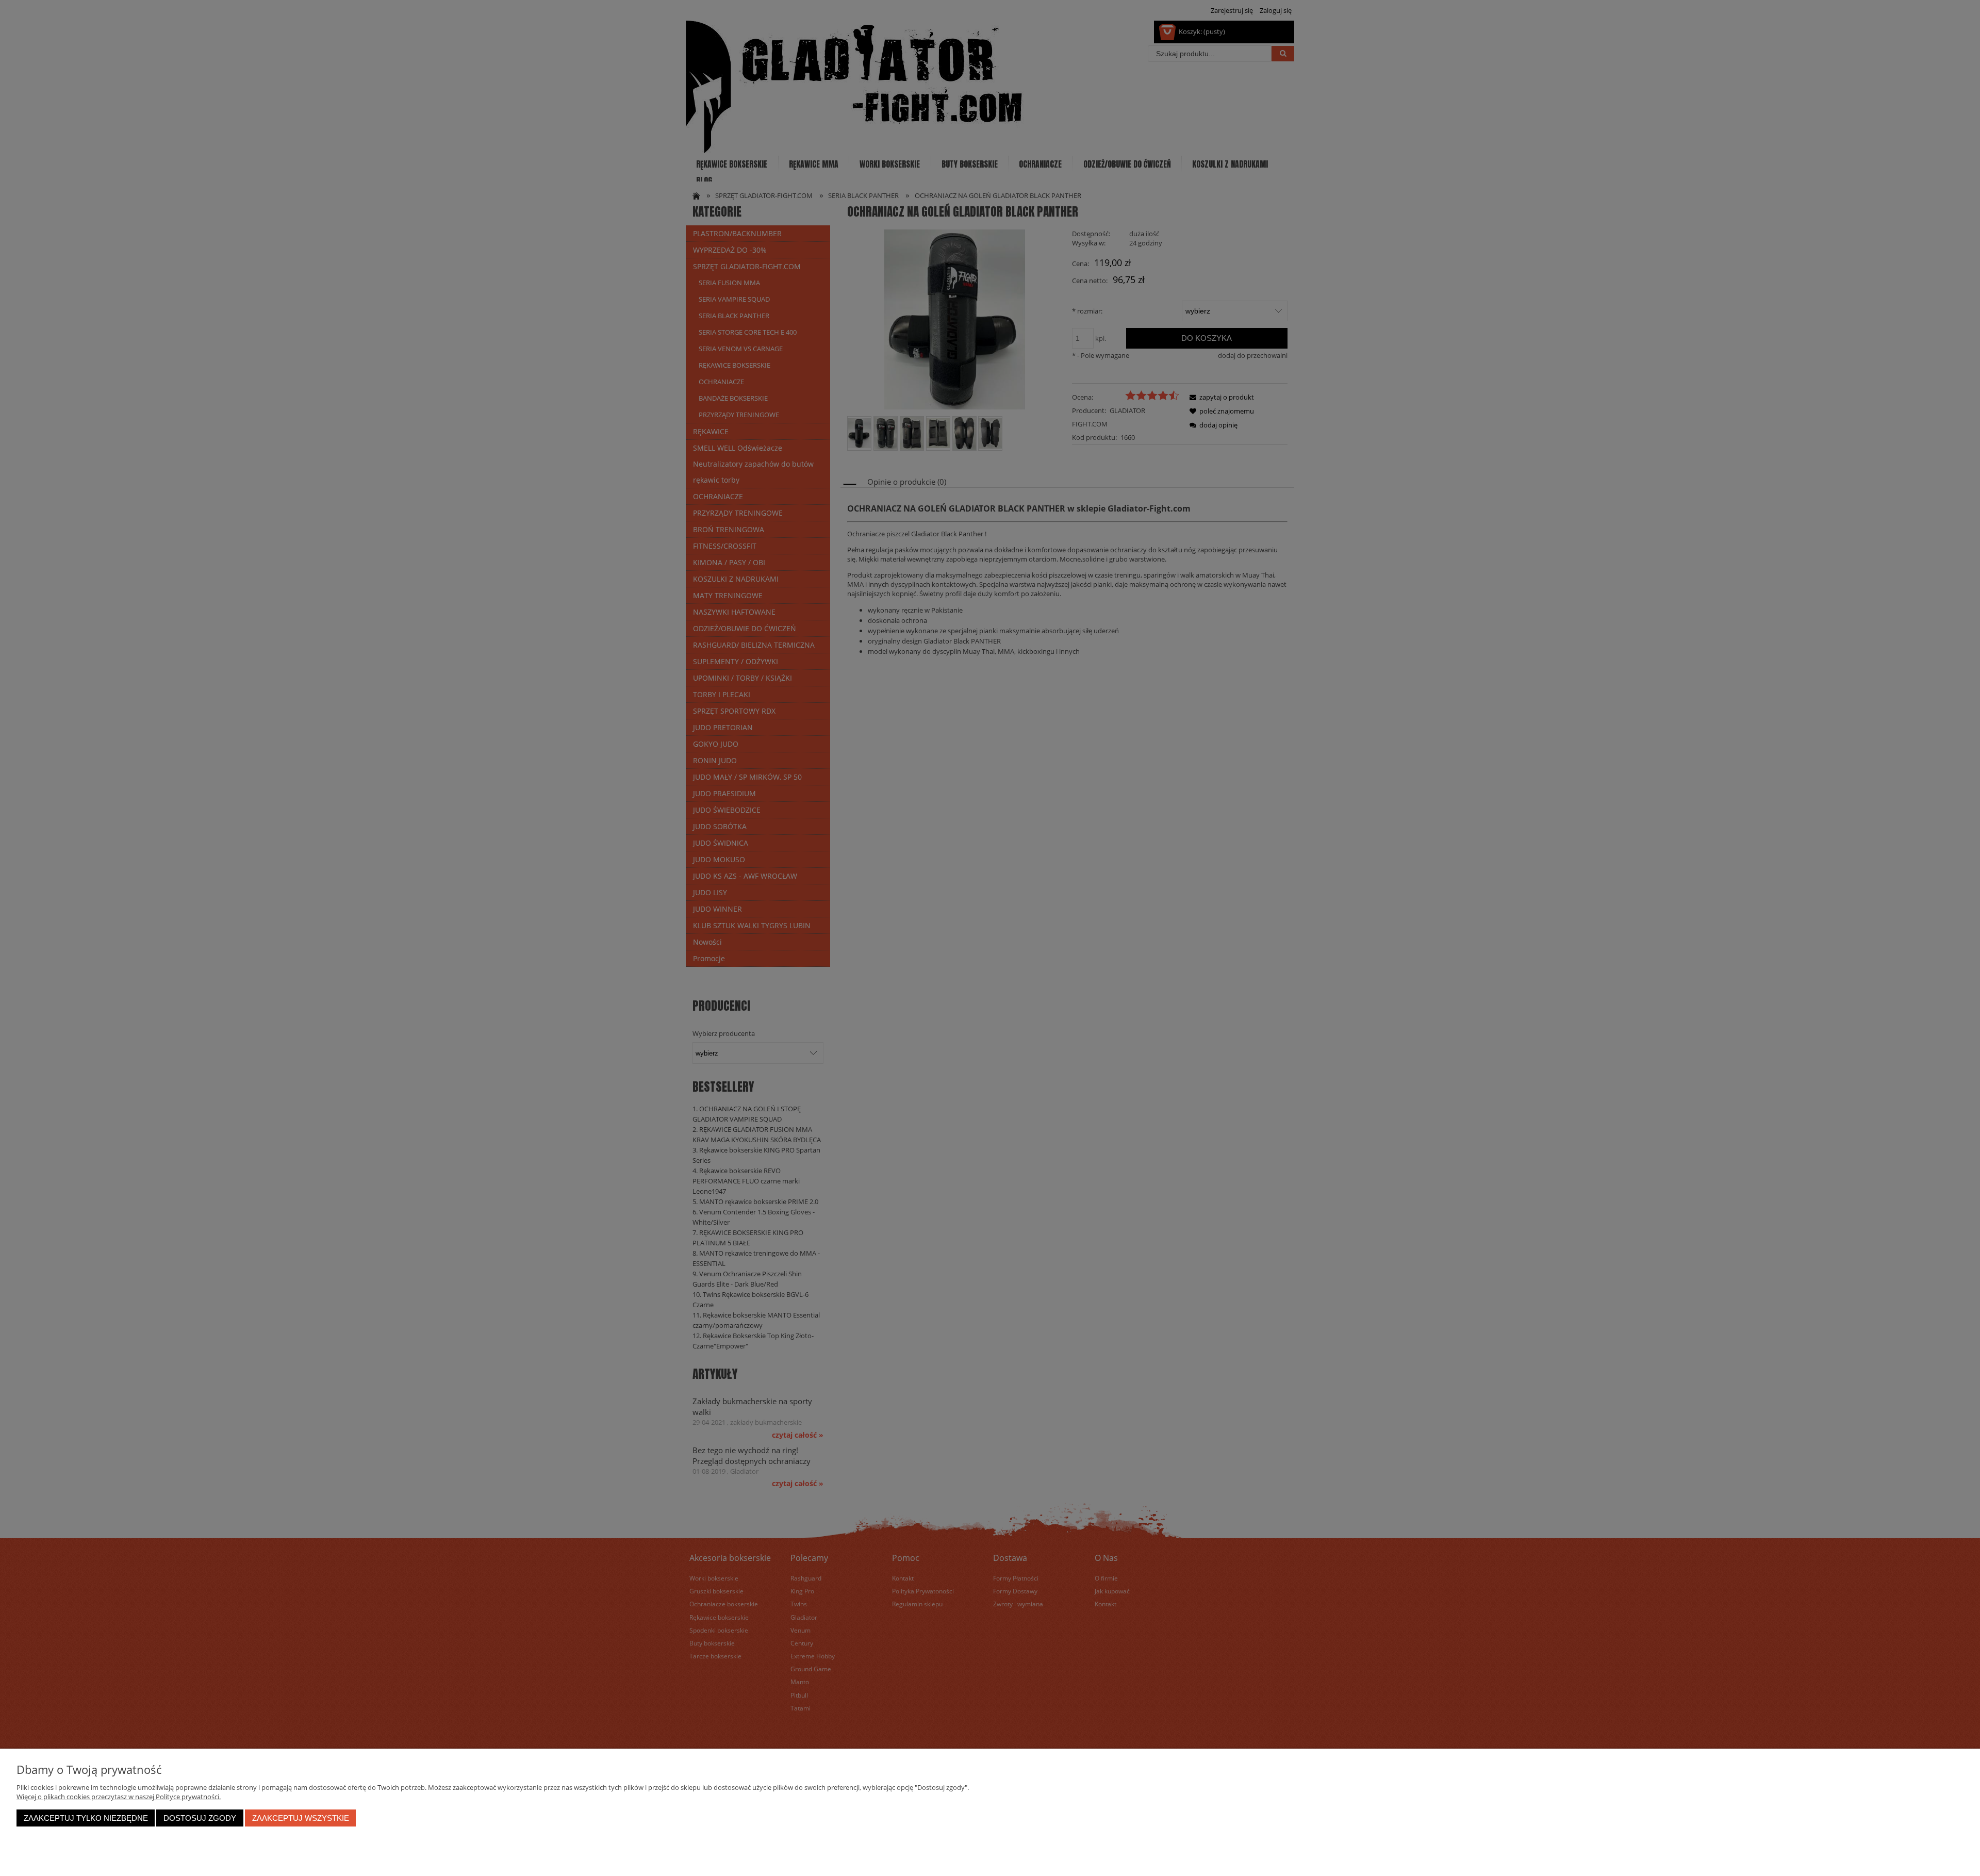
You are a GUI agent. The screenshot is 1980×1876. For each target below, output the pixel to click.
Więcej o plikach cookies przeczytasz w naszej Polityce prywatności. (119, 1797)
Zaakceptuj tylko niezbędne (86, 1818)
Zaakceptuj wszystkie (301, 1818)
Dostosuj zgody (200, 1818)
